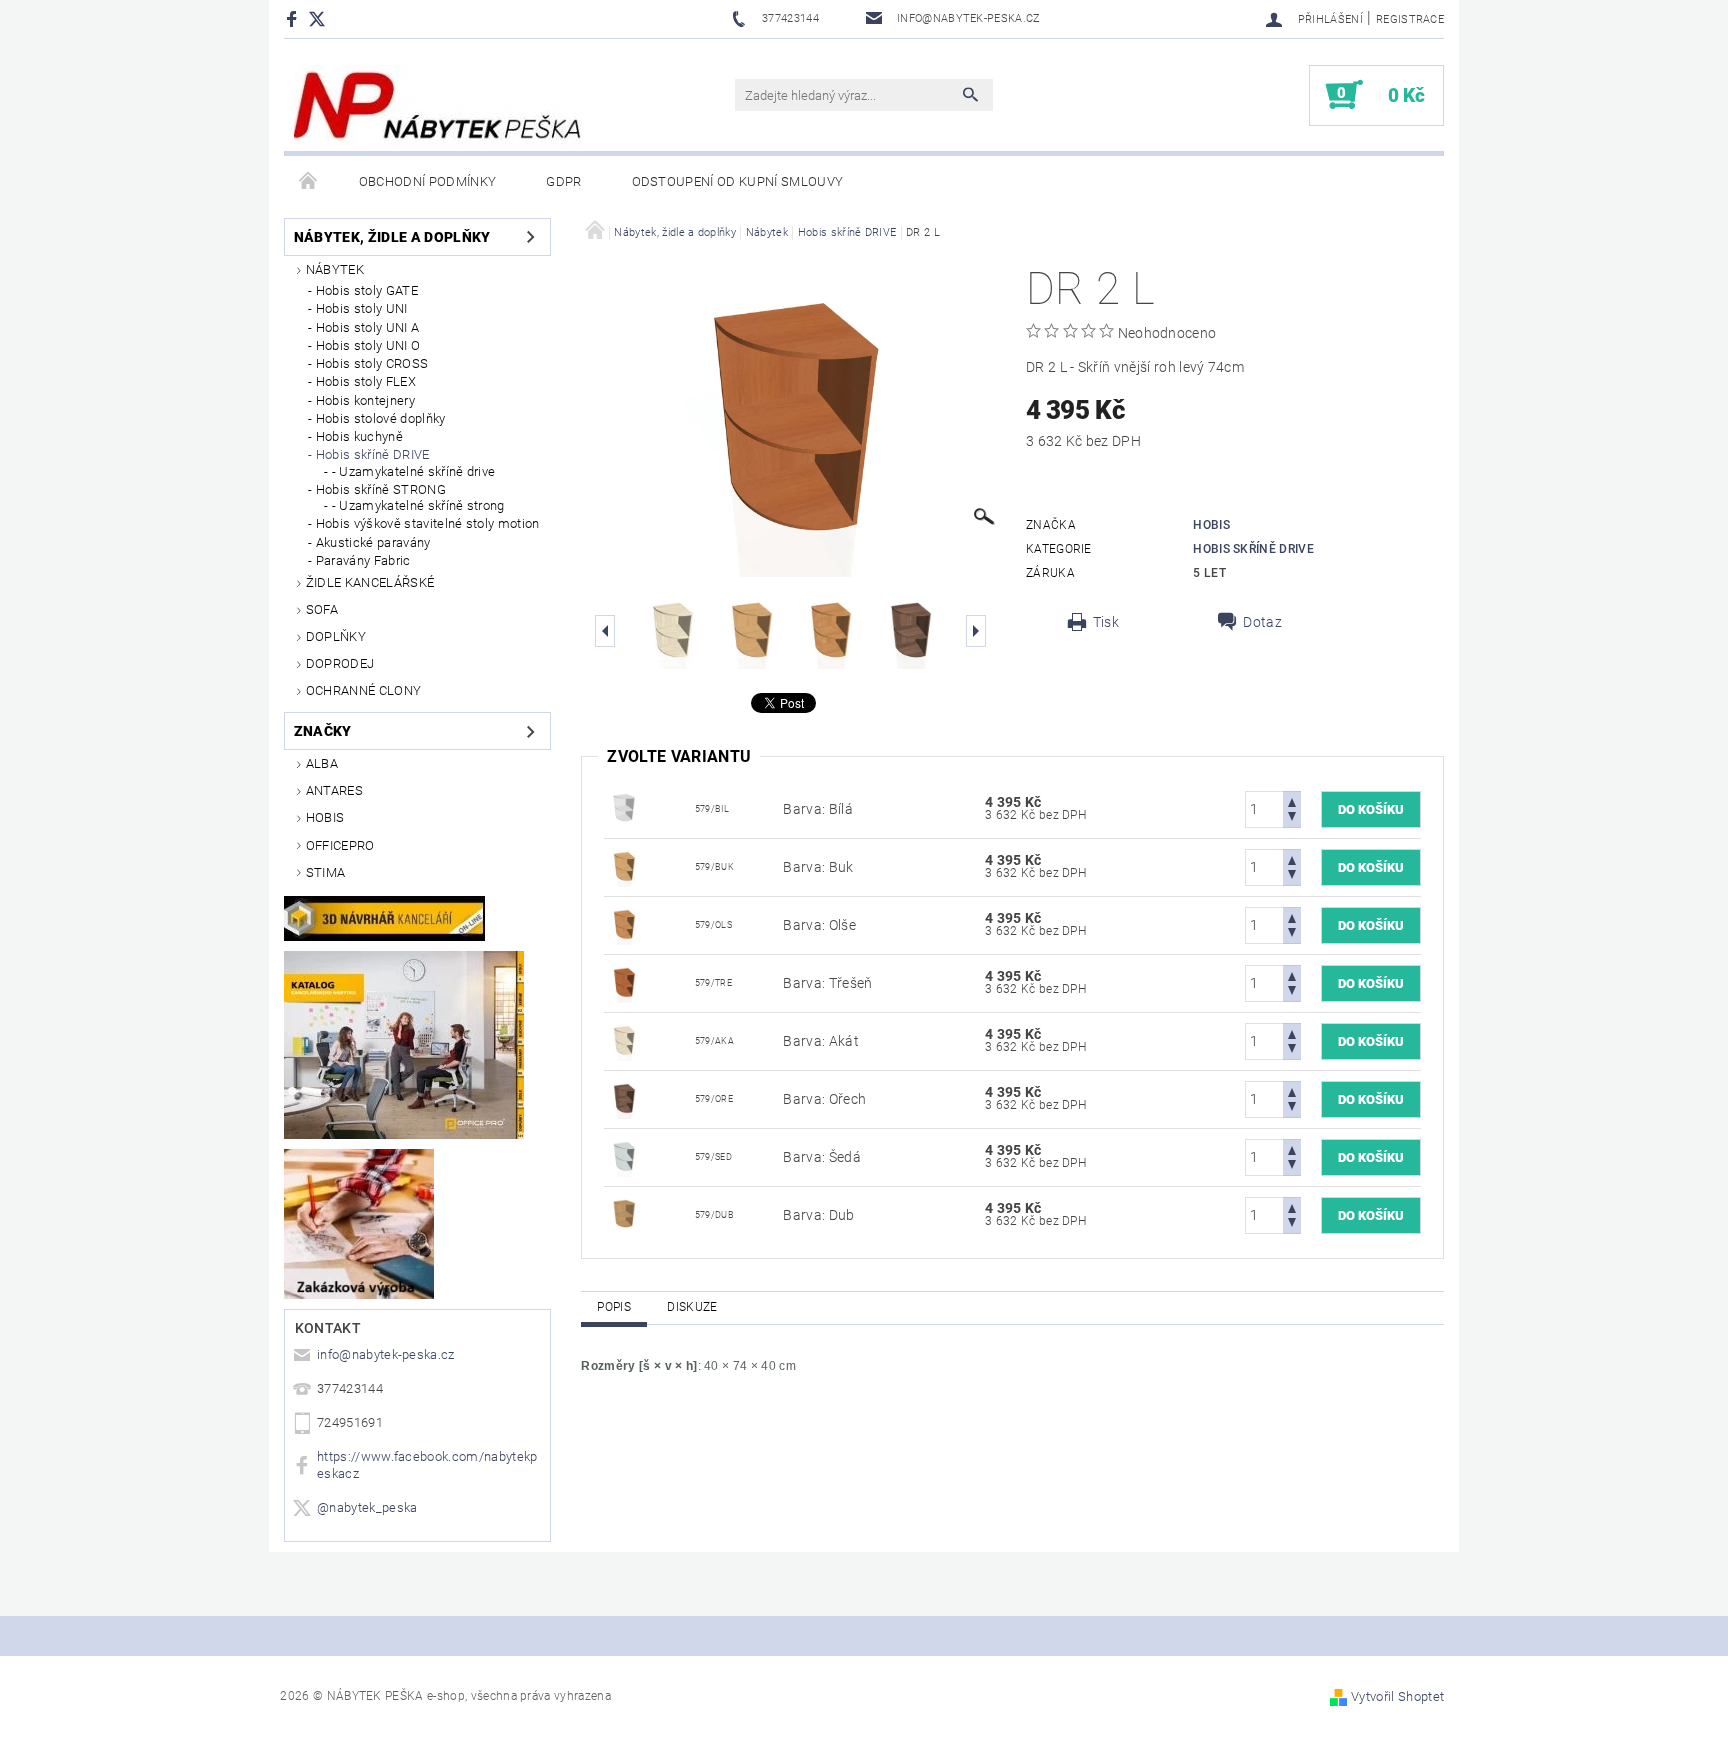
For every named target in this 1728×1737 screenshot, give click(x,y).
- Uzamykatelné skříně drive (414, 471)
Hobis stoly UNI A (367, 327)
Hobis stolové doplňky (381, 418)
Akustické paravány (373, 542)
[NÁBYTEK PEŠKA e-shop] (438, 105)
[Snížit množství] (1292, 818)
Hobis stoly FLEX (366, 381)
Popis (614, 1307)
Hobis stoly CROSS (372, 363)
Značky (323, 731)
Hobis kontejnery (365, 400)
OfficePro (340, 845)
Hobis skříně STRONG (381, 489)
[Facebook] (294, 18)
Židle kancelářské (370, 582)
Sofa (322, 609)
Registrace (1410, 19)
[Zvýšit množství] (1292, 800)
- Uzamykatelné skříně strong (418, 505)
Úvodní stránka (309, 182)
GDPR (563, 181)
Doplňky (336, 636)
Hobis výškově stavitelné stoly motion (428, 523)
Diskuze (692, 1307)
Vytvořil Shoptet (1397, 1696)
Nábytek (335, 269)
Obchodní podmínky (427, 181)
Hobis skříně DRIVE (373, 454)
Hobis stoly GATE (367, 290)
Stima (326, 872)
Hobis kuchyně (359, 436)
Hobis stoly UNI (362, 308)
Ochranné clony (363, 690)
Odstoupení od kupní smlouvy (738, 181)
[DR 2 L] (624, 808)
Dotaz (1262, 622)
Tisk (1106, 622)
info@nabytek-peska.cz (386, 1354)
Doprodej (340, 663)
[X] (327, 18)
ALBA (322, 763)
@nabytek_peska (367, 1507)
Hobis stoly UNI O (368, 345)
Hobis (325, 817)
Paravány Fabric (363, 560)
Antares (334, 790)
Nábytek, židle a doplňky (392, 237)
